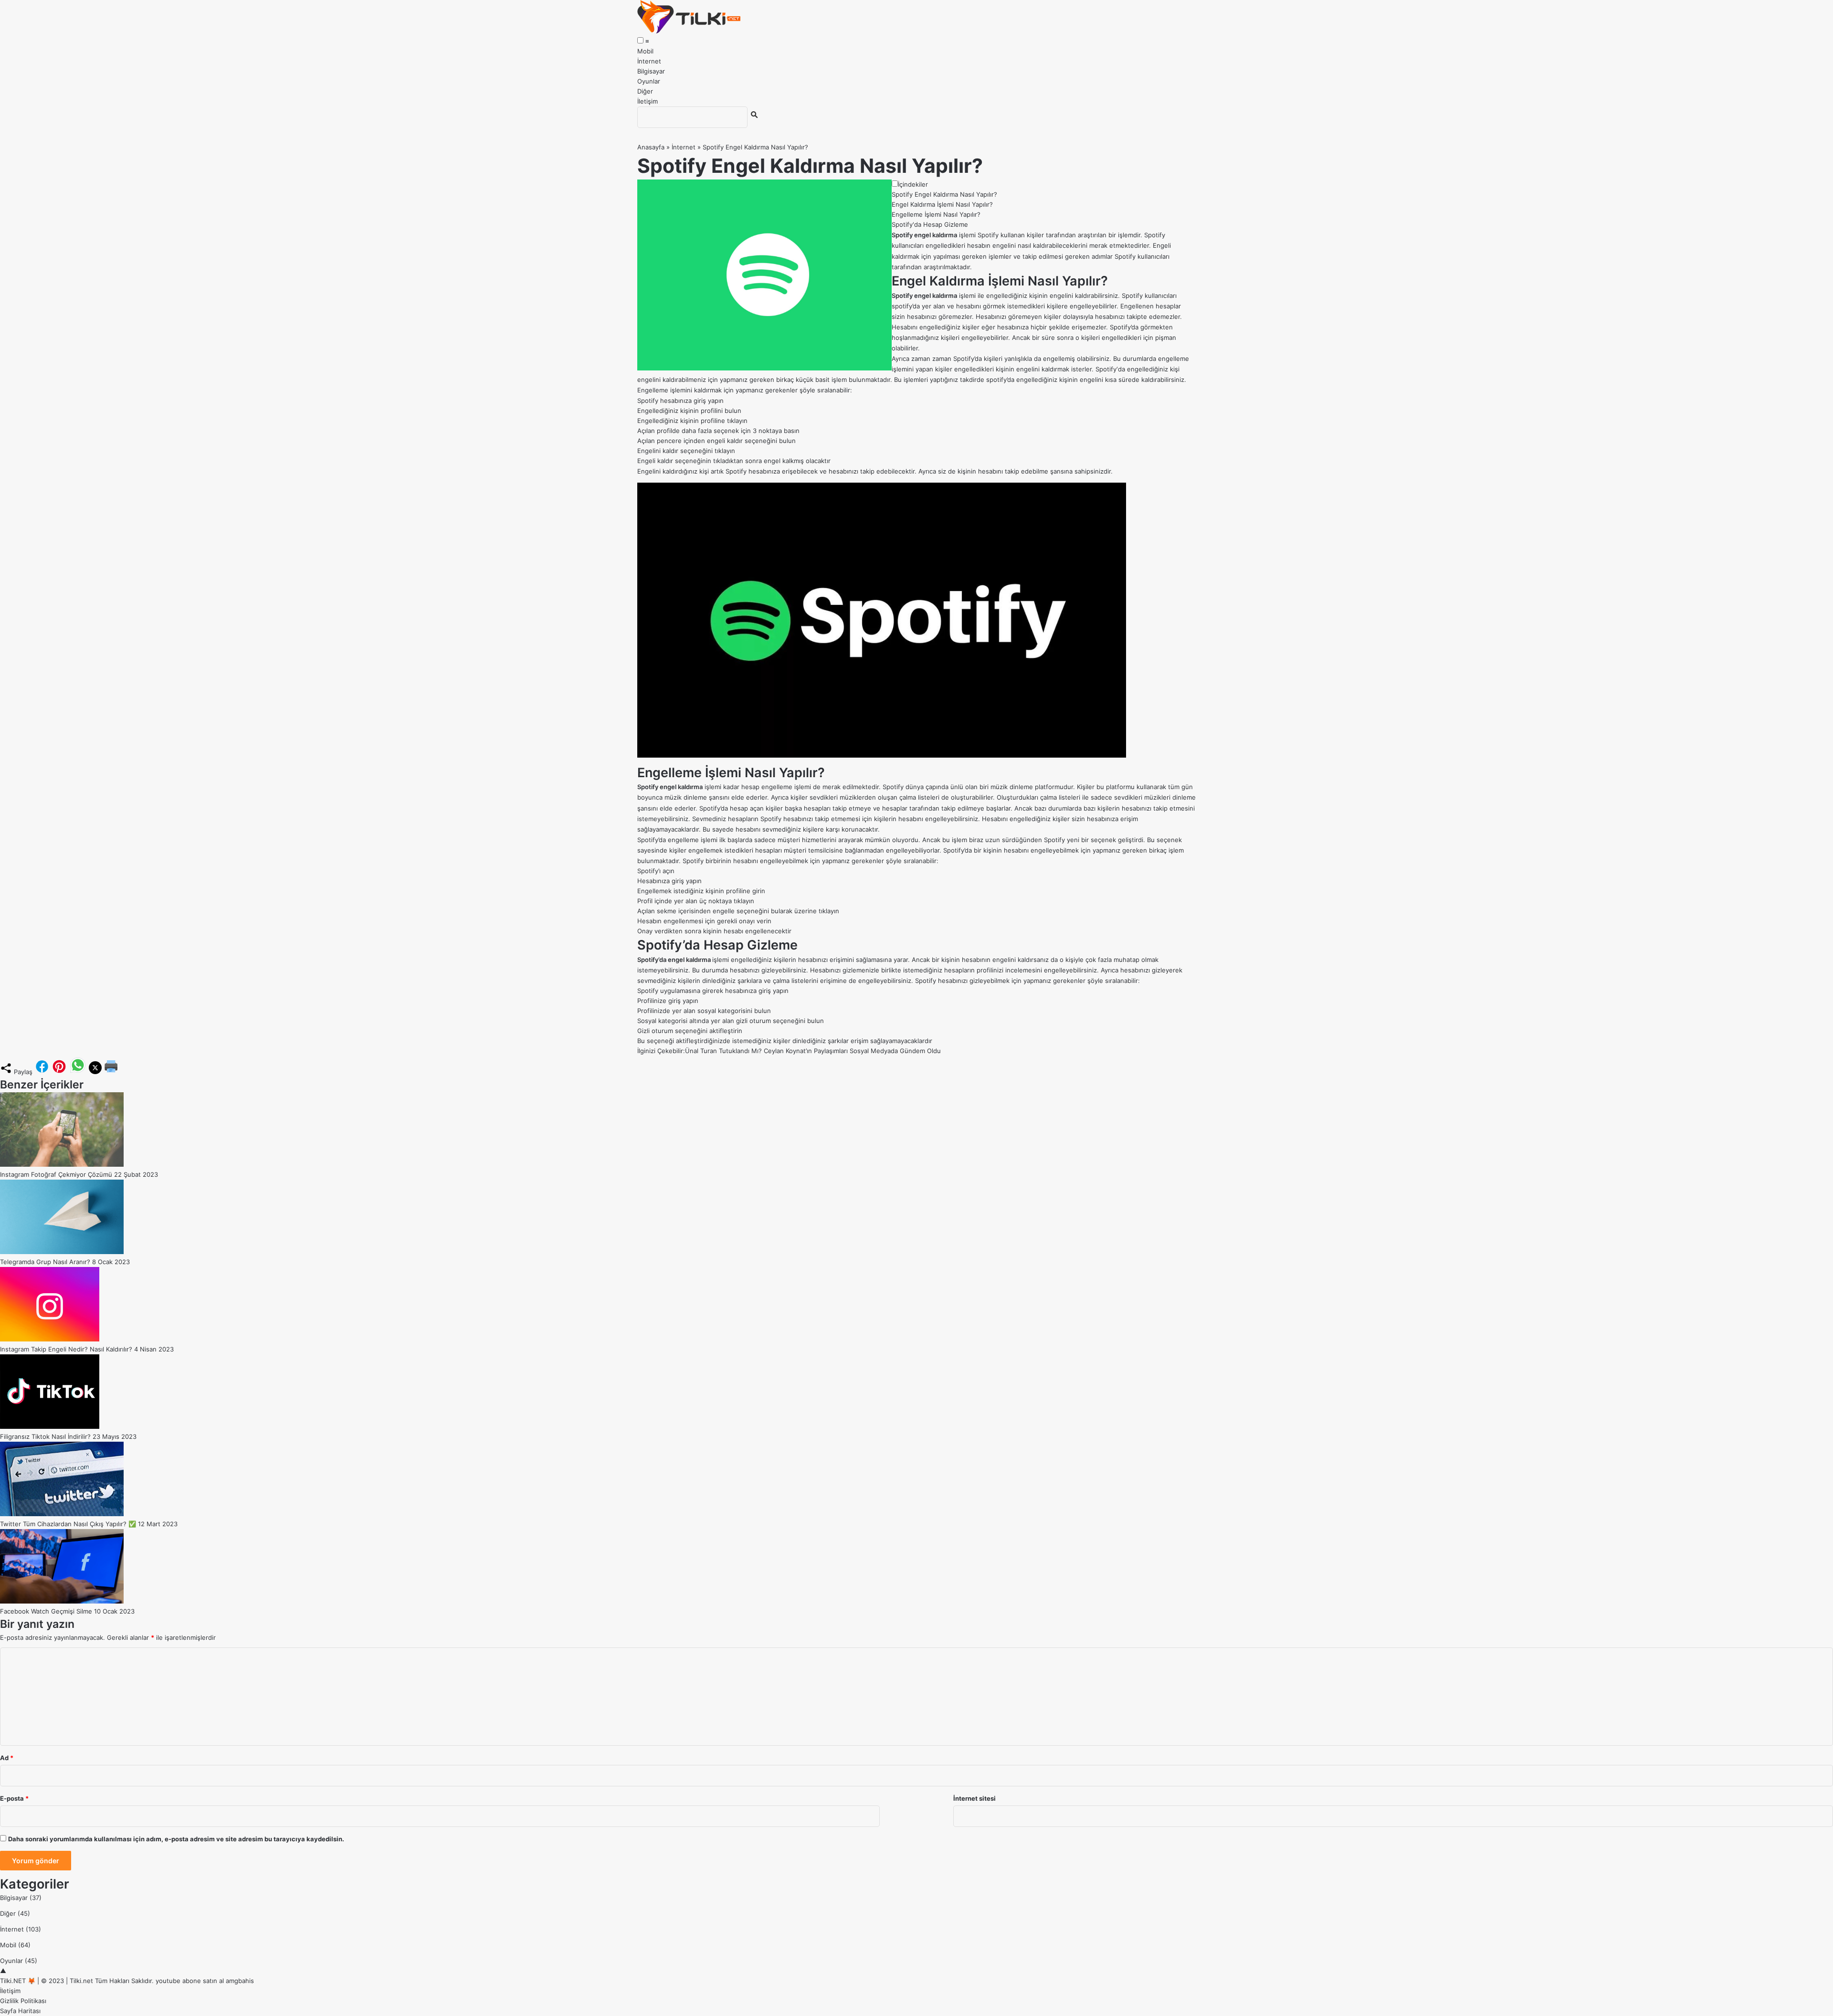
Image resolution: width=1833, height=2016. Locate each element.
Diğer (645, 91)
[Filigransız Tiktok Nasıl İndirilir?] (50, 1426)
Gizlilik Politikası (23, 2001)
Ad (7, 1758)
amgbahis (240, 1981)
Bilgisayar (651, 71)
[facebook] (42, 1072)
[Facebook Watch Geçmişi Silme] (62, 1601)
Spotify (1106, 369)
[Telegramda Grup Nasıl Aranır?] (62, 1252)
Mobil (645, 51)
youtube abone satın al (190, 1981)
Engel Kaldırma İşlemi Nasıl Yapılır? (942, 204)
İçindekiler (913, 184)
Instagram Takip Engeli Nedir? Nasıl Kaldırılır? (66, 1349)
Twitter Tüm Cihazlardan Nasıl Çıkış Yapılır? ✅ (68, 1524)
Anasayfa (651, 147)
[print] (111, 1072)
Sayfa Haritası (20, 2011)
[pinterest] (59, 1072)
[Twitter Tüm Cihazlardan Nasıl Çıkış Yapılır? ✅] (62, 1514)
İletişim (648, 101)
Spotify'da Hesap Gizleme (930, 224)
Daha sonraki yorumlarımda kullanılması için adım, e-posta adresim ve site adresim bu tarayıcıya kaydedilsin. (176, 1839)
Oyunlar (649, 81)
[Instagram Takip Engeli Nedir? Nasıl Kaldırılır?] (50, 1339)
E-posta (14, 1798)
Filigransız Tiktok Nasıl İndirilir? (45, 1436)
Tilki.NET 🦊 (18, 1981)
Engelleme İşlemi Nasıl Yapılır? (936, 214)
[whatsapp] (78, 1072)
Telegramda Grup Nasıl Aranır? (45, 1262)
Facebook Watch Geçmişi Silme (46, 1611)
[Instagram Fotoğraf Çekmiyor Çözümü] (62, 1164)
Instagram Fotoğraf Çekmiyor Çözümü (56, 1174)
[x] (95, 1072)
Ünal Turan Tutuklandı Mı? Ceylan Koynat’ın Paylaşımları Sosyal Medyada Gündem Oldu (813, 1051)
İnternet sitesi (974, 1798)
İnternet (649, 61)
